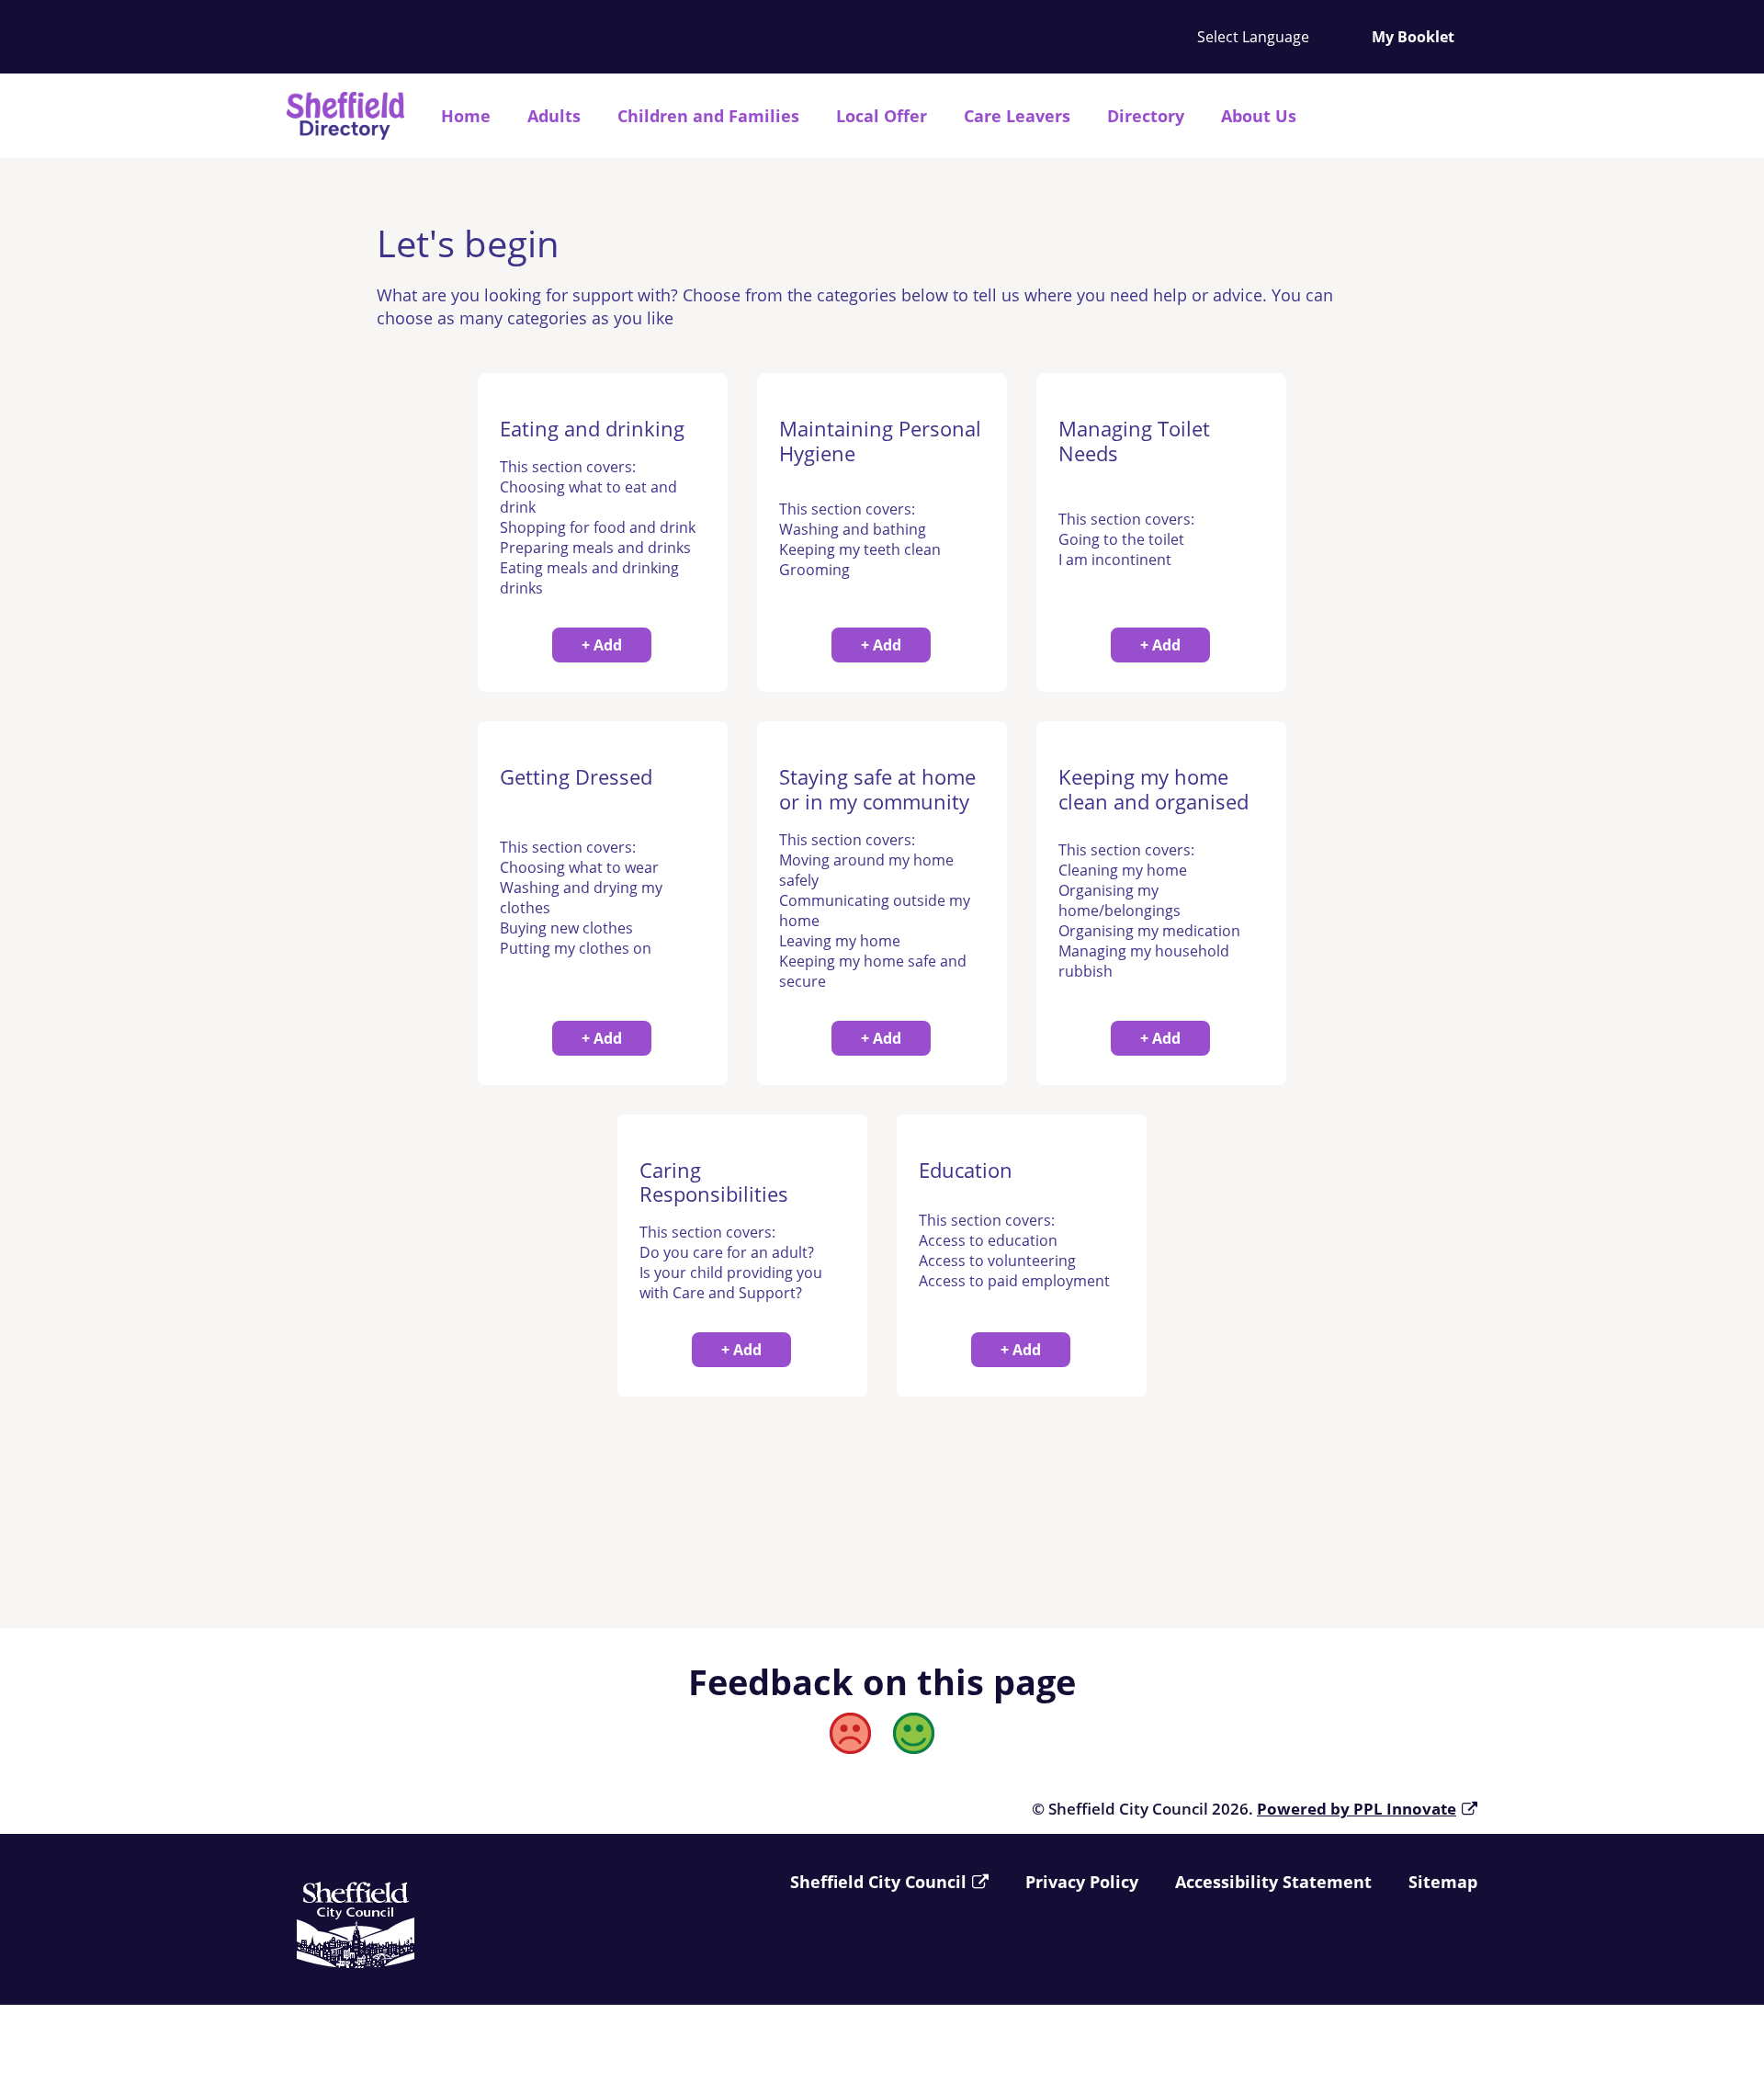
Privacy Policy (1082, 1882)
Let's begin (468, 243)
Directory (1146, 116)
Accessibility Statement (1273, 1882)
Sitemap (1443, 1882)
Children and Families (708, 116)
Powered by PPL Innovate (1357, 1809)
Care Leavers (1017, 116)
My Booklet (1413, 37)
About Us (1259, 116)
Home (466, 116)
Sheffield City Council (878, 1882)
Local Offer (882, 116)
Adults (554, 116)
